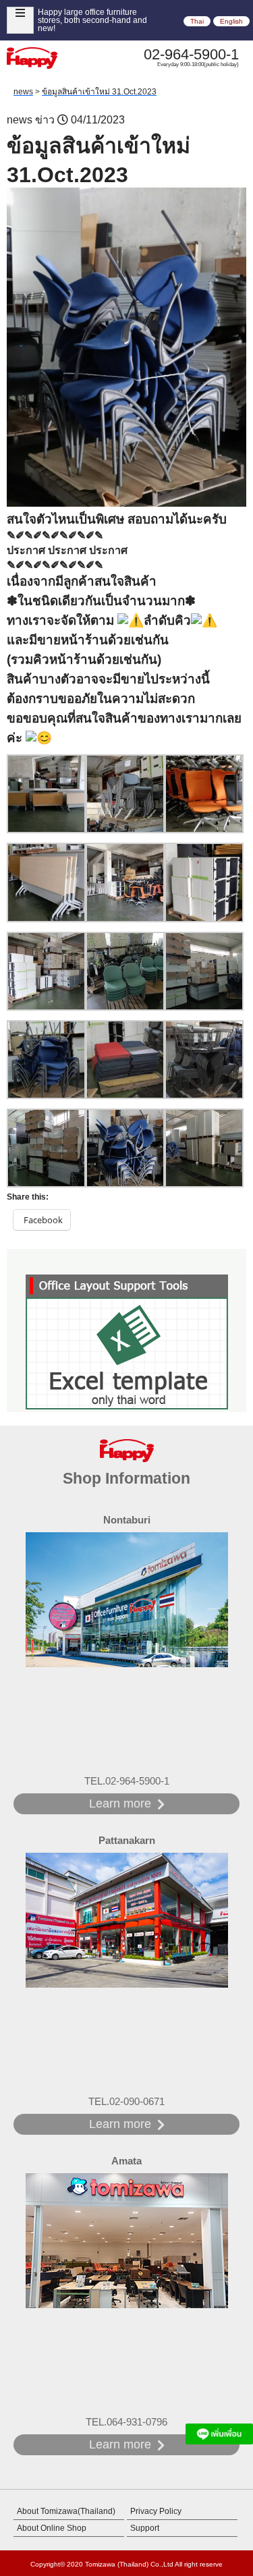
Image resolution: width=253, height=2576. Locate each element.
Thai (197, 21)
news (20, 120)
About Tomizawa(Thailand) (66, 2511)
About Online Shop (52, 2528)
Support (145, 2528)
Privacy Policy (156, 2511)
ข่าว (45, 120)
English (231, 21)
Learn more (120, 1803)
